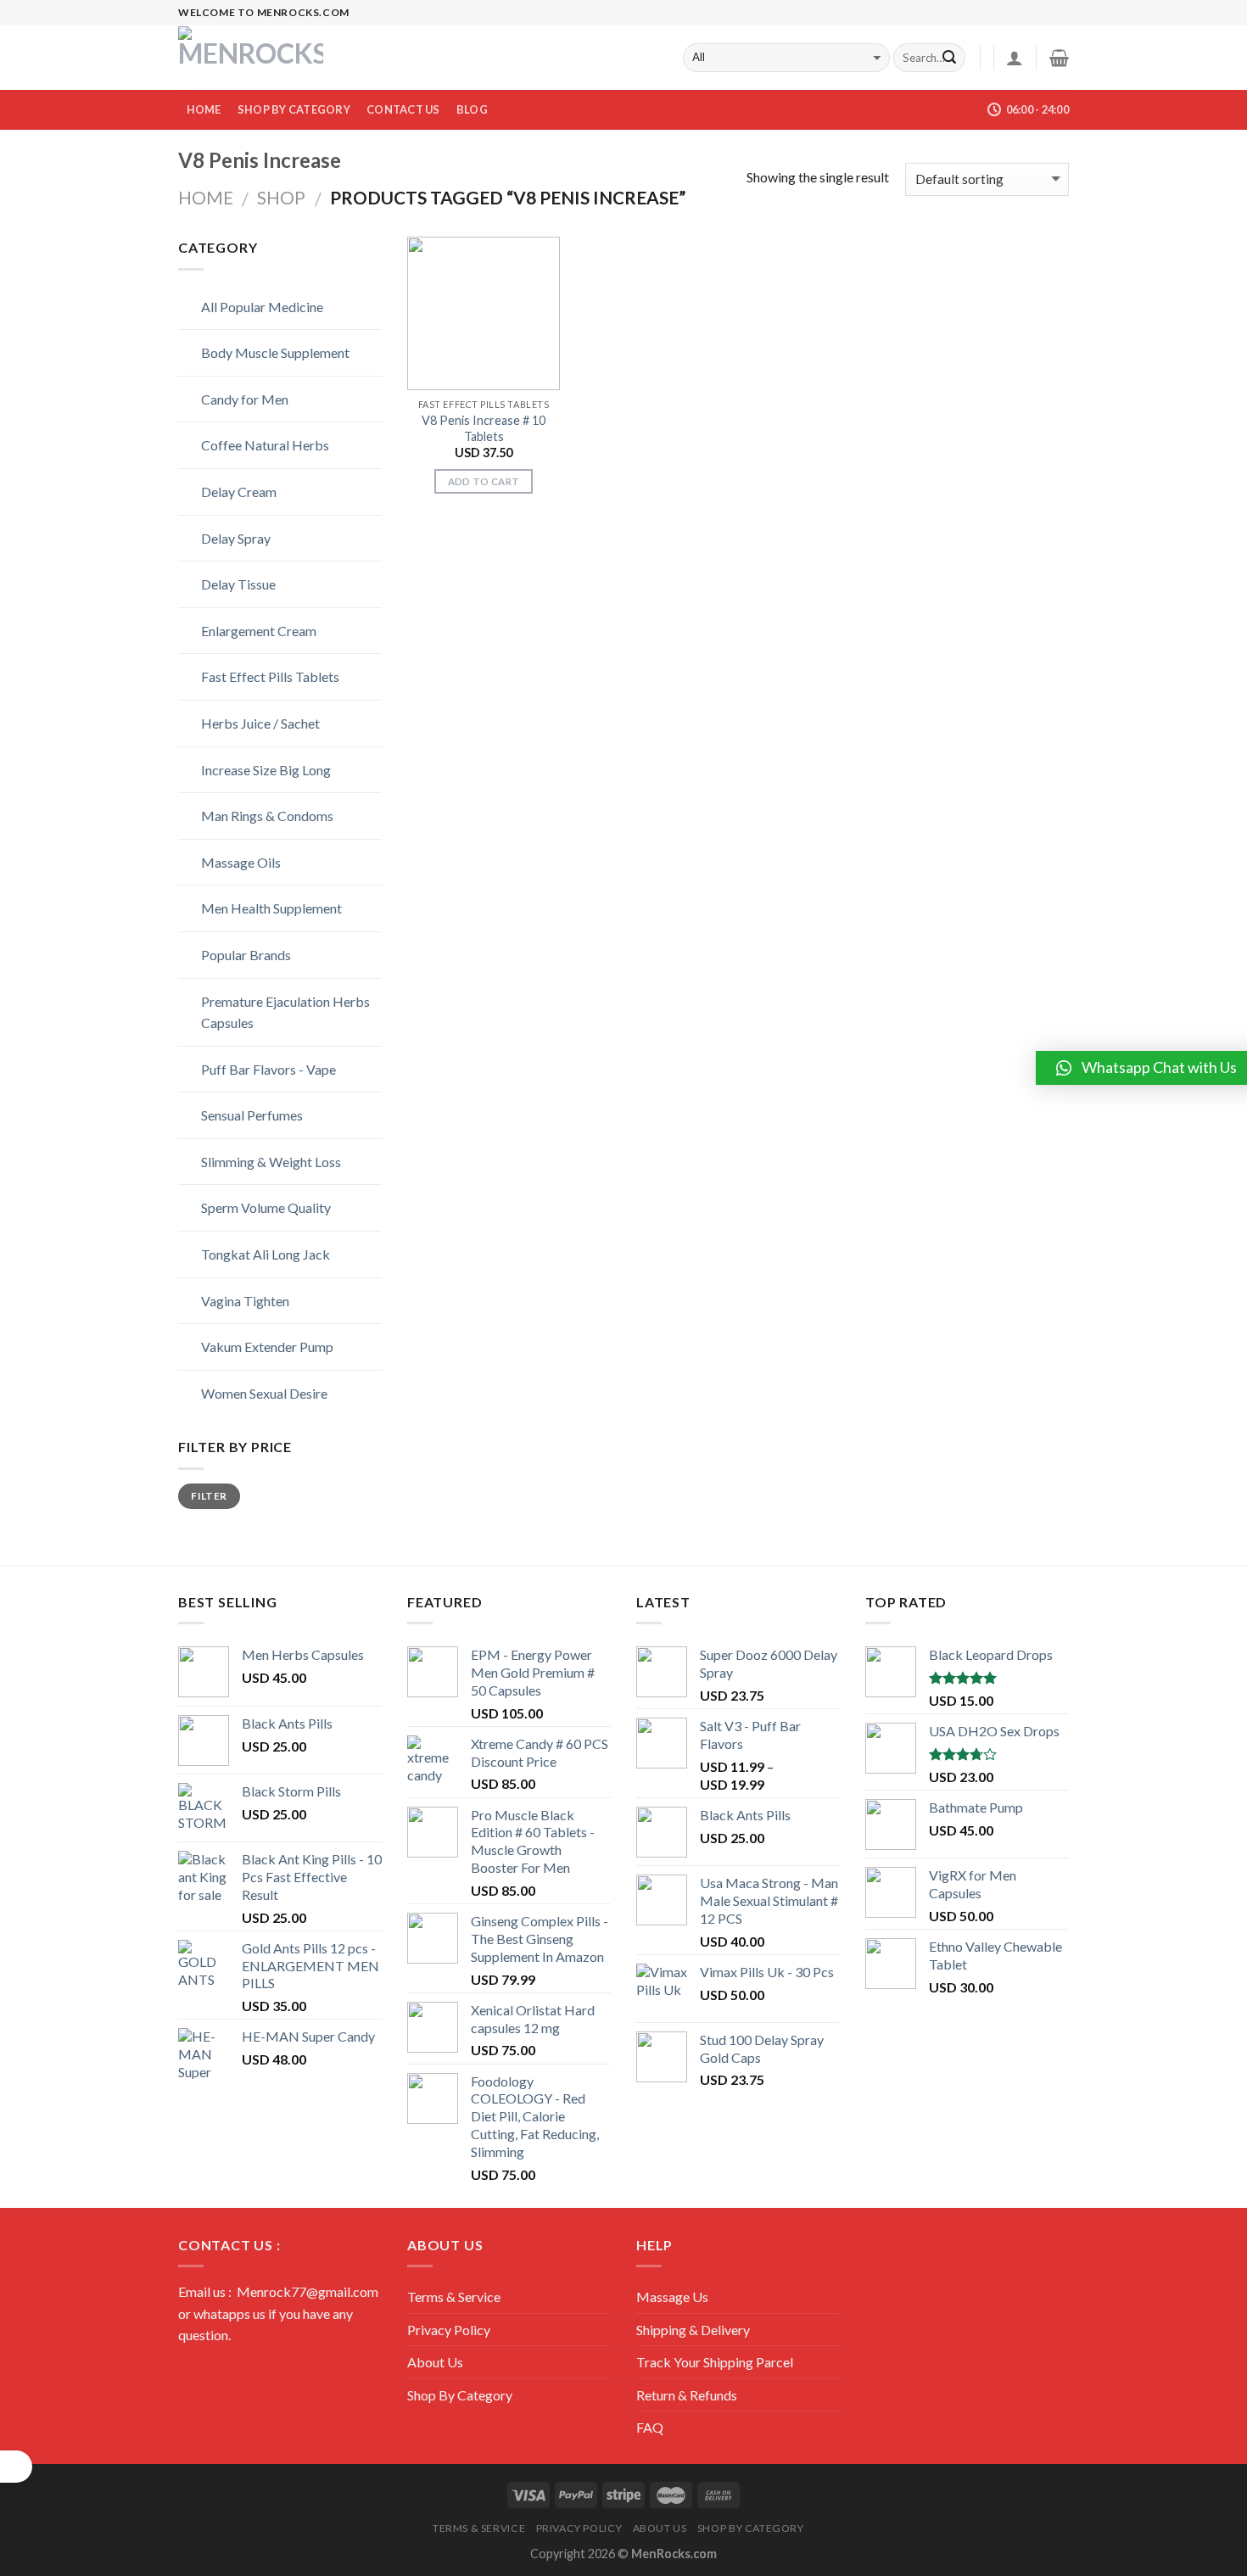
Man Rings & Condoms (249, 816)
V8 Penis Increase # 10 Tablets (484, 428)
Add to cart (484, 481)
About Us (435, 2362)
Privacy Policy (449, 2330)
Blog (472, 109)
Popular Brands (228, 955)
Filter (209, 1496)
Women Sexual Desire (246, 1393)
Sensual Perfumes (234, 1115)
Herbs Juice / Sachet (243, 723)
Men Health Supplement (254, 908)
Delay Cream (221, 492)
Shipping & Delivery (693, 2330)
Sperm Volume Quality (248, 1207)
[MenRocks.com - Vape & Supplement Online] (253, 58)
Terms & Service (454, 2297)
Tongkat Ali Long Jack (248, 1254)
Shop (281, 197)
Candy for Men (227, 399)
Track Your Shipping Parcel (715, 2362)
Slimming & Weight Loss (253, 1162)
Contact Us (403, 109)
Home (204, 109)
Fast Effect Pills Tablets (252, 676)
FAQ (650, 2427)
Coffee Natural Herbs (247, 445)
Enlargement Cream (241, 631)
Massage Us (672, 2297)
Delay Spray (218, 538)
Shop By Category (294, 109)
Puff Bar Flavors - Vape (251, 1069)
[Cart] (1059, 58)
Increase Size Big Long (248, 770)
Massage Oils (223, 862)
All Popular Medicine (244, 307)
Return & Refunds (687, 2395)
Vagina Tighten (227, 1301)
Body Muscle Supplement (257, 352)
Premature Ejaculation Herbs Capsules (268, 1012)
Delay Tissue (221, 584)
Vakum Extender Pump (249, 1347)
